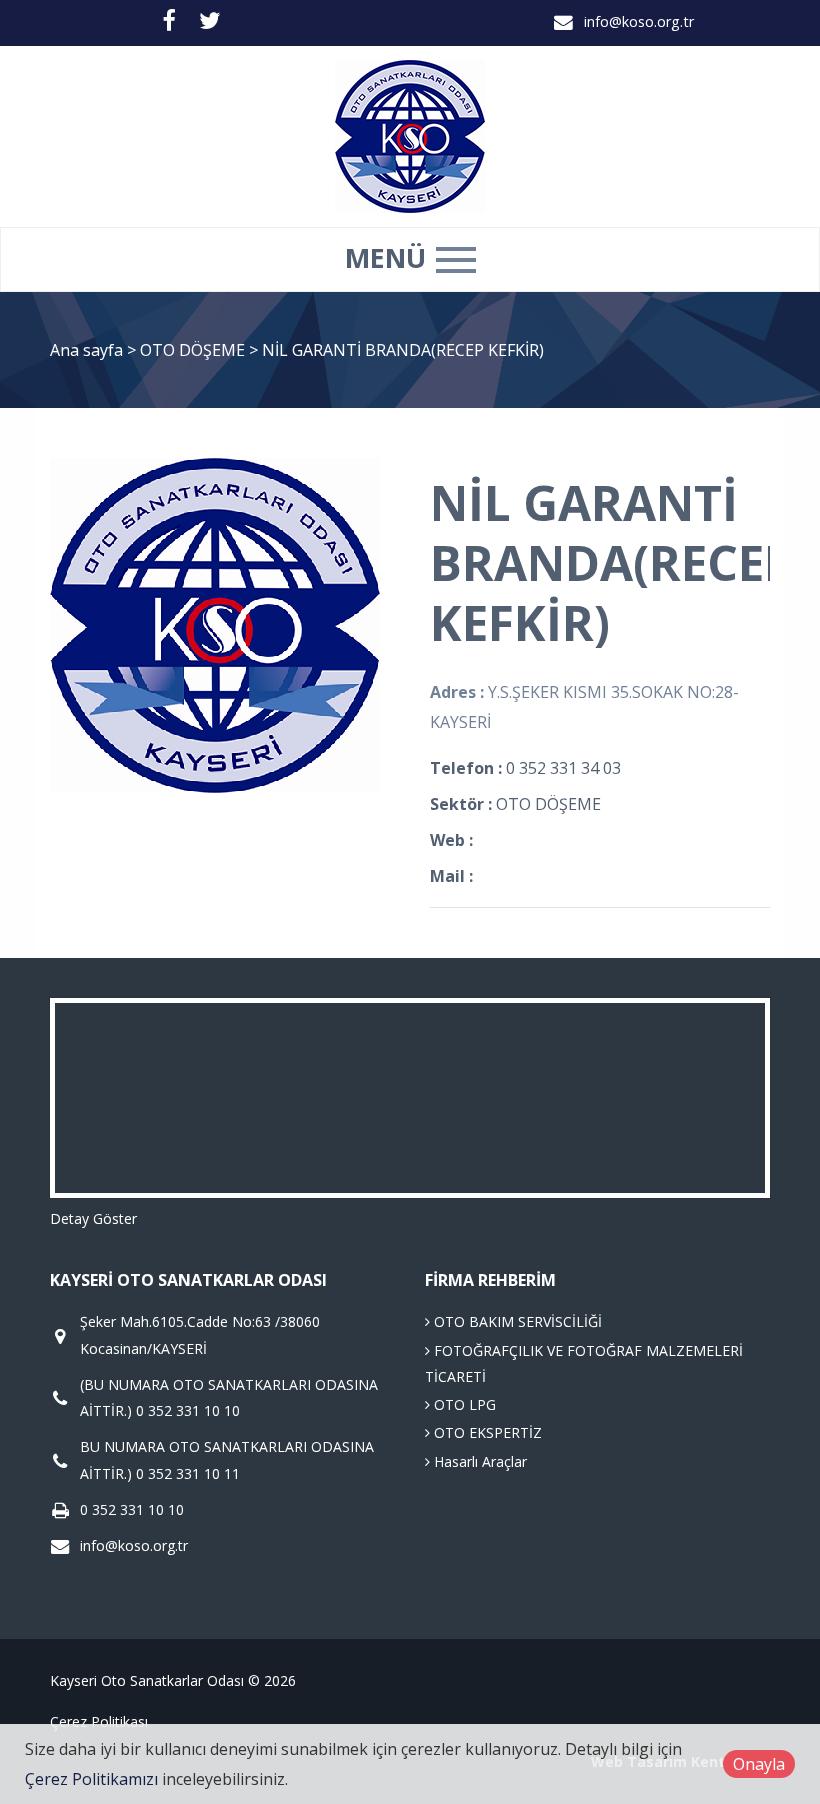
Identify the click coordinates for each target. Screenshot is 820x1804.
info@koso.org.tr (639, 21)
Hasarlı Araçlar (478, 1461)
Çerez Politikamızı (91, 1779)
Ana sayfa (86, 350)
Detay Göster (93, 1218)
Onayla (759, 1764)
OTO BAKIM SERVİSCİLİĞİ (516, 1321)
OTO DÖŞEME (194, 350)
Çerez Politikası (99, 1721)
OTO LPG (463, 1404)
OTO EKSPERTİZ (486, 1432)
